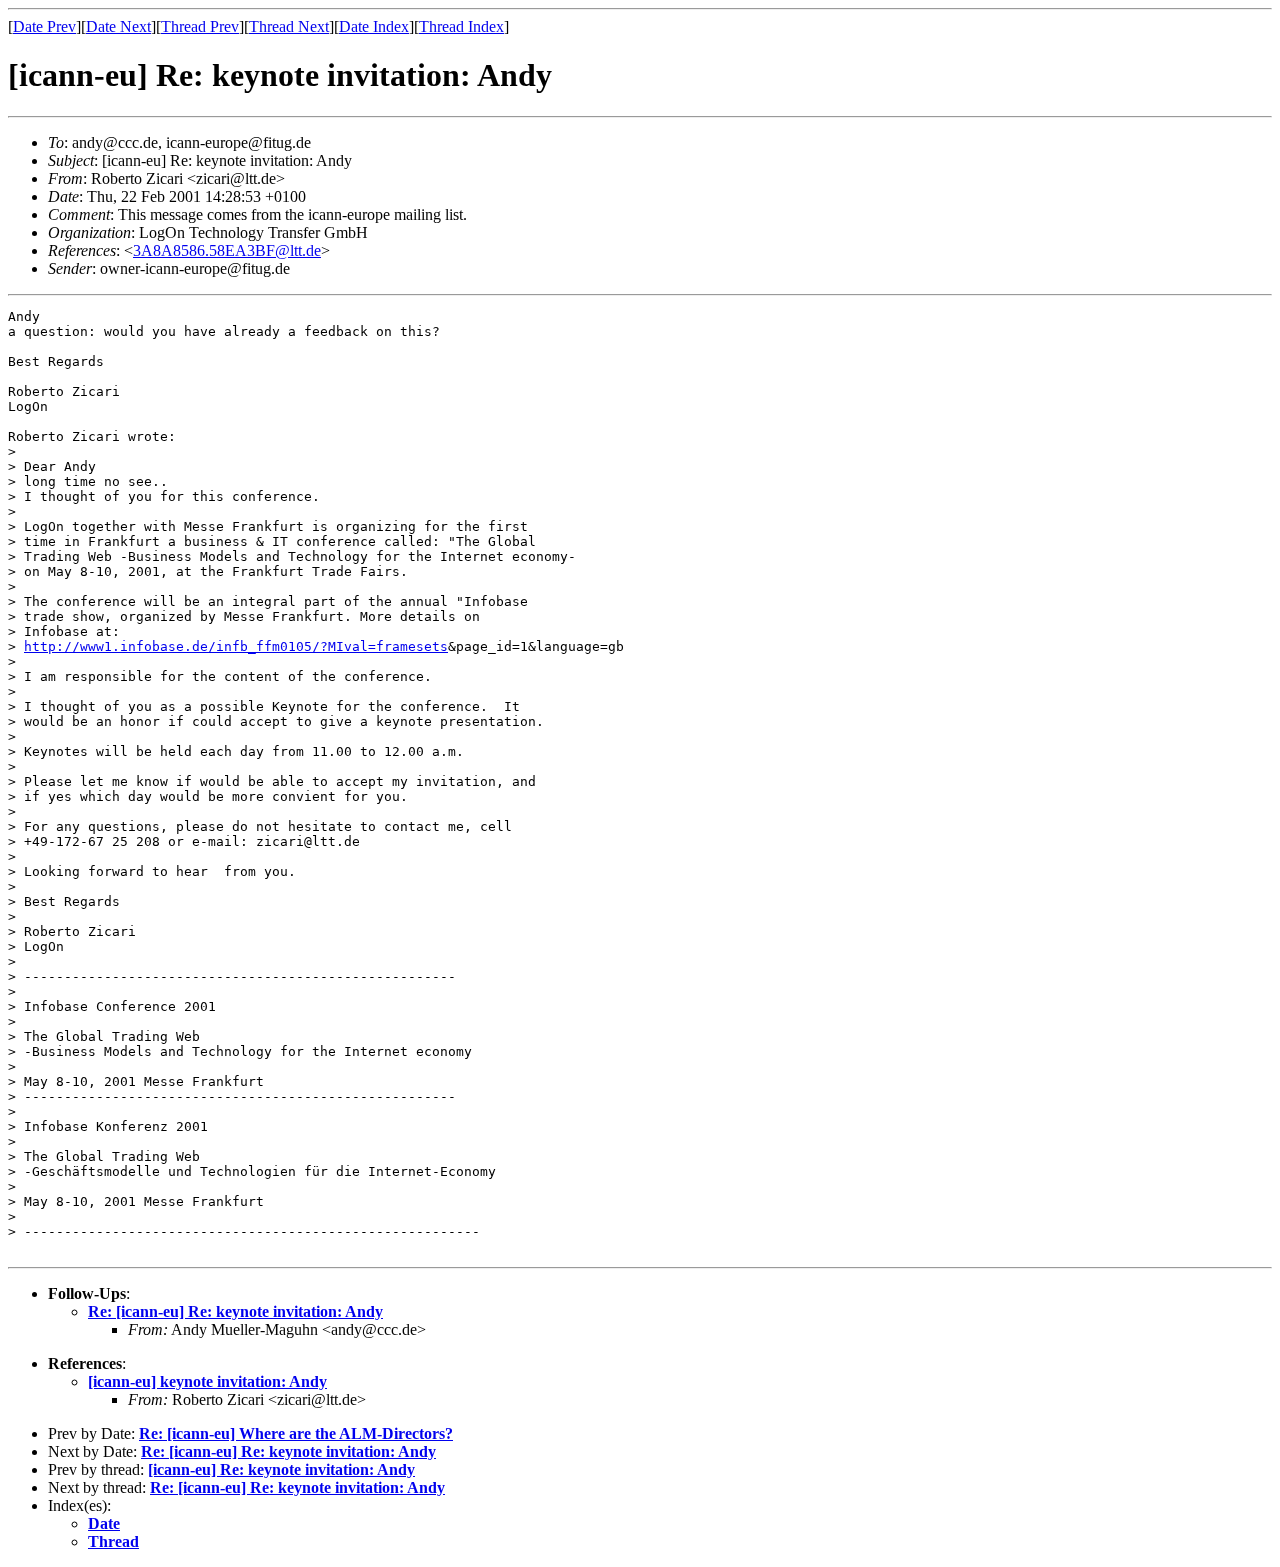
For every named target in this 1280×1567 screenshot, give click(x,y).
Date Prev (44, 26)
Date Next (118, 26)
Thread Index (461, 26)
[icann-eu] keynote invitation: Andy (207, 1381)
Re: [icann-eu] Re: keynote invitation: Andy (235, 1311)
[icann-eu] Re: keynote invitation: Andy (281, 1469)
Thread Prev (200, 26)
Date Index (374, 26)
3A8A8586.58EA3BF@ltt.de (227, 250)
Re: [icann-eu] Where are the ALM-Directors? (296, 1433)
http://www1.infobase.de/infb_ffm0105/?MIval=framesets (236, 646)
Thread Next (289, 26)
